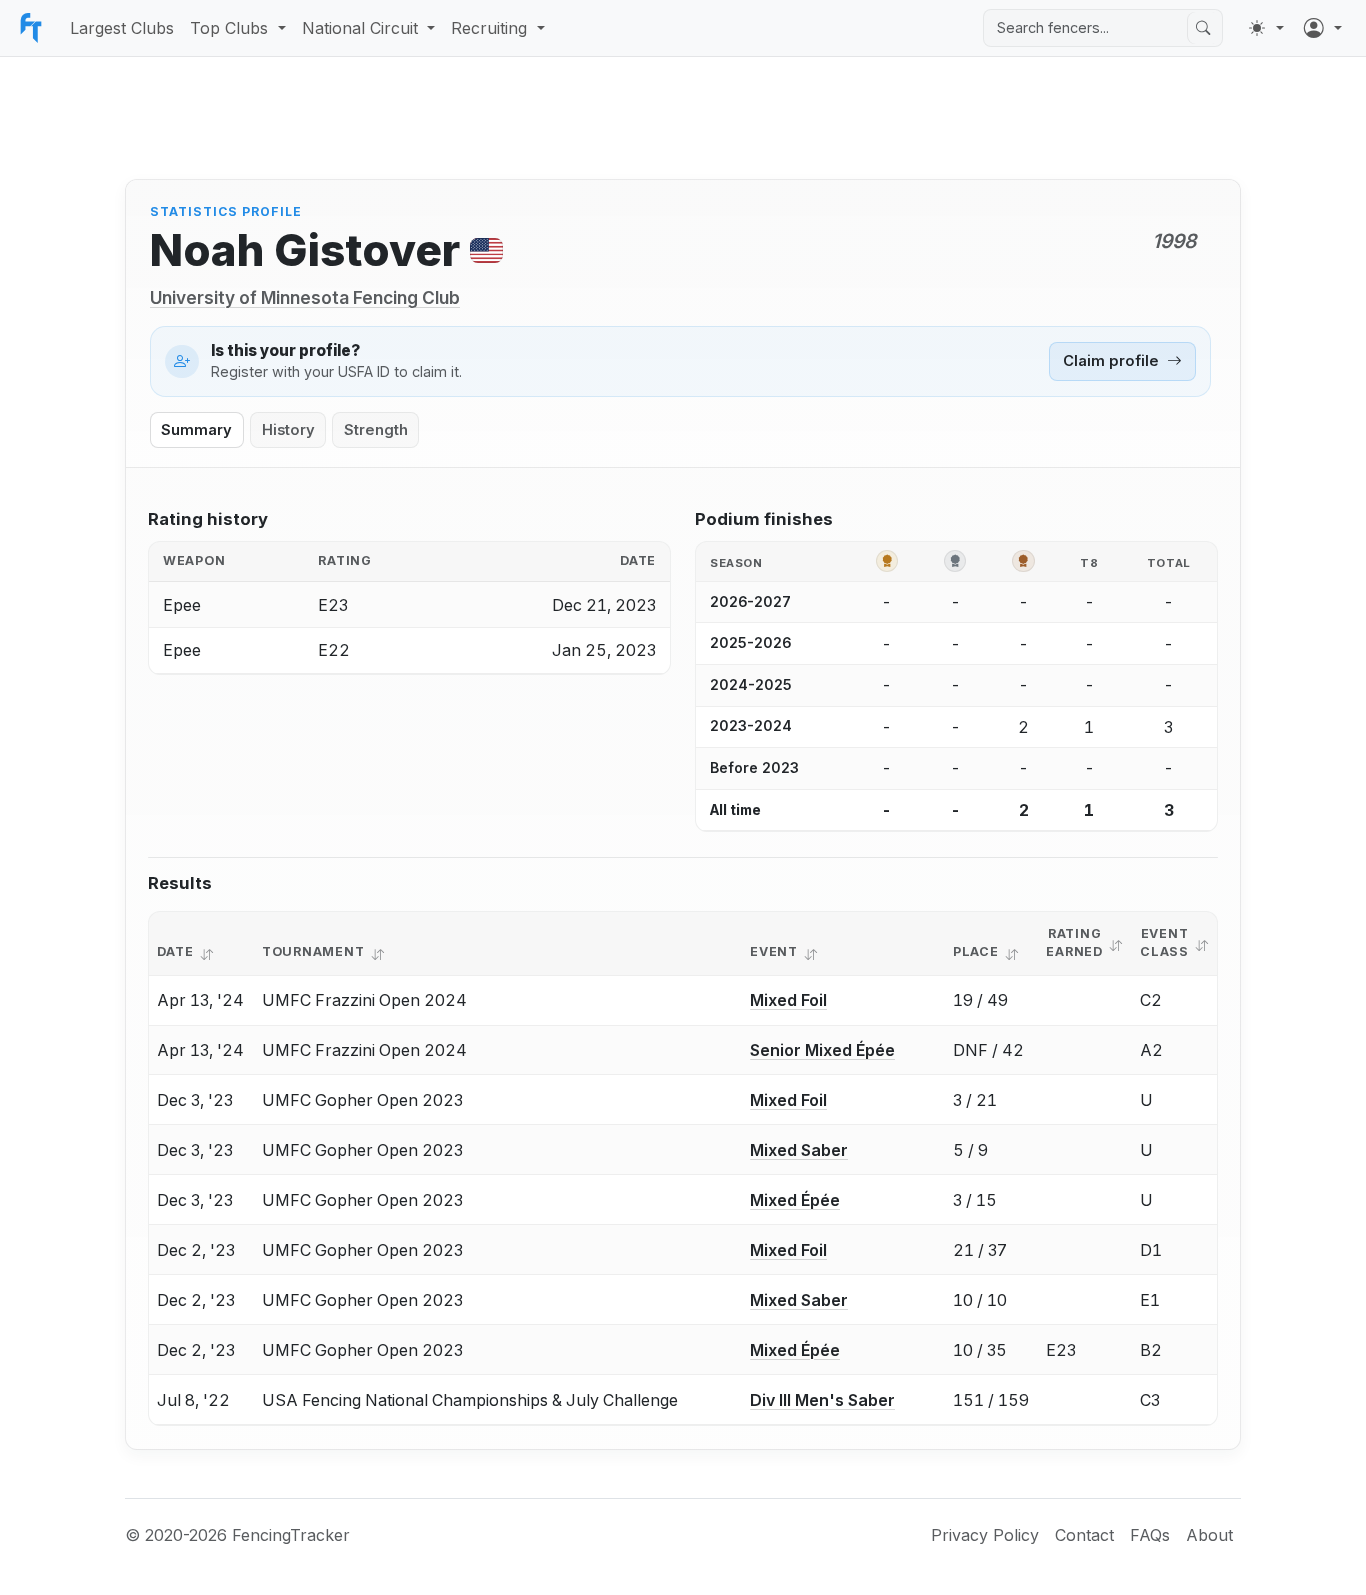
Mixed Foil (788, 1000)
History (288, 430)
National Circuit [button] (360, 28)
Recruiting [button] (489, 28)
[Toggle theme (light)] (1266, 28)
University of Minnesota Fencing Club (305, 297)
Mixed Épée (795, 1200)
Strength (376, 430)
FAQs (1150, 1535)
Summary (196, 430)
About (1209, 1535)
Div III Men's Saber (822, 1400)
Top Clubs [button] (229, 28)
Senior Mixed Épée (822, 1050)
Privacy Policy (985, 1535)
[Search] (1203, 28)
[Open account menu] (1323, 28)
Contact (1084, 1535)
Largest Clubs (122, 28)
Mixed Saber (799, 1150)
